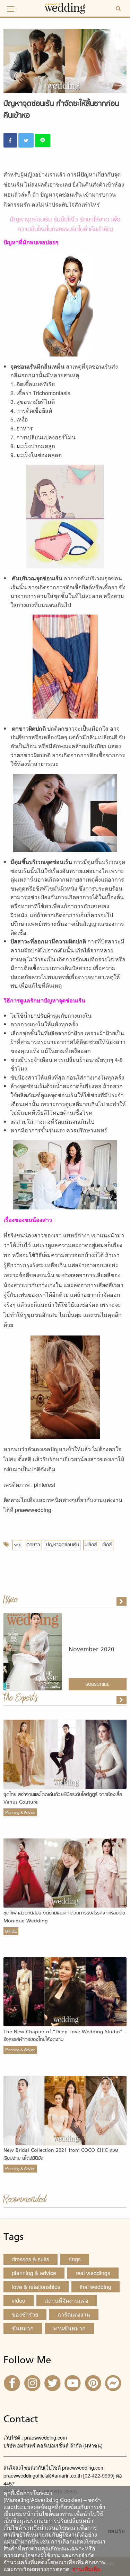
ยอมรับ (116, 2531)
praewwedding (33, 1510)
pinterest (45, 1485)
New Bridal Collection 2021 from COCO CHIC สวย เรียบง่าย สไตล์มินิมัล (61, 2154)
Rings (75, 2259)
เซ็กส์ (107, 1545)
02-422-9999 (99, 2475)
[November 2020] (122, 1601)
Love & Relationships (36, 2287)
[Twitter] (53, 2383)
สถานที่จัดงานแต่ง (67, 2301)
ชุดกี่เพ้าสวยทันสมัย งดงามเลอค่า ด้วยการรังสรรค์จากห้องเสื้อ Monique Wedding (64, 1917)
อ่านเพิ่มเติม (85, 2569)
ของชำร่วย (25, 2314)
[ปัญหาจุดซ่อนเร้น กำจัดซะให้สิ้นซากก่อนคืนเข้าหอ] (122, 1700)
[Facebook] (13, 2383)
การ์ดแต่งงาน (74, 2314)
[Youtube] (73, 2383)
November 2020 (92, 1650)
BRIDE (11, 1931)
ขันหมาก (23, 2328)
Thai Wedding (96, 2287)
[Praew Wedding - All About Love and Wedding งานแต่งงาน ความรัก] (65, 7)
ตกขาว (33, 1545)
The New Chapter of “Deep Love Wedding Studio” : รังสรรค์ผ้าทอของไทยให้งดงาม (65, 2036)
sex (17, 1545)
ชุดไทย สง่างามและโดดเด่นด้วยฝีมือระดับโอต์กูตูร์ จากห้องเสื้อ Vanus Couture (63, 1799)
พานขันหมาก (69, 2328)
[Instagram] (33, 2383)
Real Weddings (93, 2273)
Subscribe (97, 1684)
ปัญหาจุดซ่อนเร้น (63, 1545)
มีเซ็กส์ (91, 1545)
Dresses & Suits (31, 2259)
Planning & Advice (20, 1812)
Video (19, 2301)
